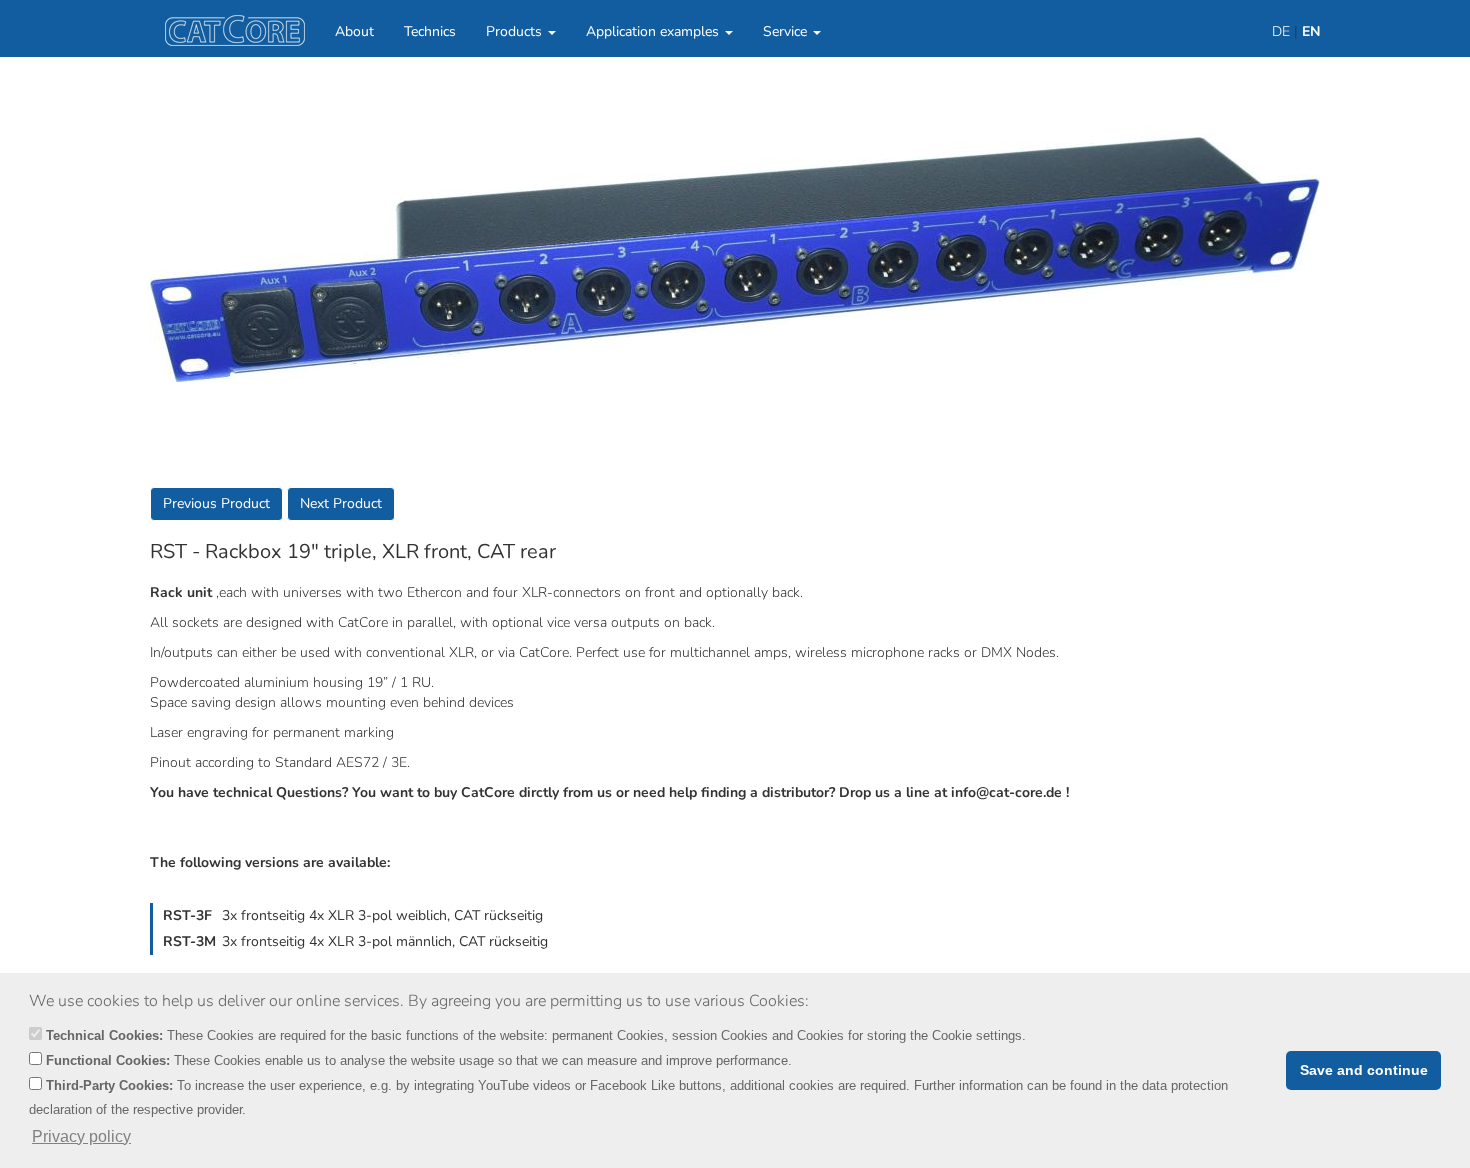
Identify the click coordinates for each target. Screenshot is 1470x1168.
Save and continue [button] (1364, 1070)
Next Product (341, 503)
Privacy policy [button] (81, 1136)
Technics (430, 31)
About (354, 31)
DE (1281, 31)
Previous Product (216, 503)
